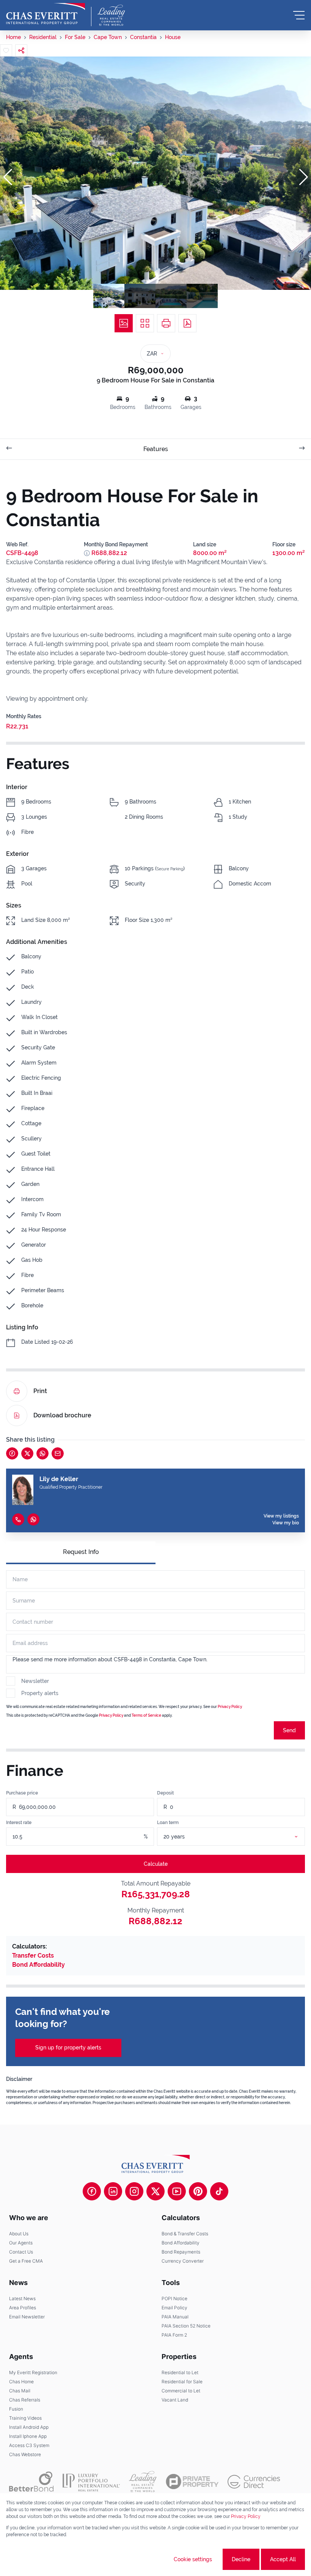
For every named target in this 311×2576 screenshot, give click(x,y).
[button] (8, 177)
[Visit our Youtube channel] (177, 2191)
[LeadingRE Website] (143, 2482)
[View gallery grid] (145, 323)
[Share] (21, 50)
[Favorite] (6, 50)
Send (289, 1730)
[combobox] (240, 1837)
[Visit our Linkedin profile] (113, 2191)
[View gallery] (124, 323)
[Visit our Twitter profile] (155, 2191)
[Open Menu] (299, 15)
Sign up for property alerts (68, 2048)
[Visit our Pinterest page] (198, 2191)
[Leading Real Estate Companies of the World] (111, 15)
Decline (241, 2559)
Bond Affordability (38, 1965)
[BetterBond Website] (31, 2482)
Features (156, 449)
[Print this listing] (166, 323)
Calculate (156, 1864)
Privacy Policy (230, 1707)
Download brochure (62, 1415)
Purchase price (22, 1793)
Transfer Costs (33, 1956)
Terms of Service (146, 1715)
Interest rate (19, 1823)
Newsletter (35, 1681)
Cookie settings (193, 2559)
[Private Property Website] (192, 2482)
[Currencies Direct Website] (254, 2482)
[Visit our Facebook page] (92, 2191)
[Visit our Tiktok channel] (219, 2191)
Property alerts (40, 1693)
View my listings (281, 1516)
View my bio (286, 1523)
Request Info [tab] (81, 1552)
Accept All (283, 2559)
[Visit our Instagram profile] (134, 2191)
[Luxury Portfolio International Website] (91, 2482)
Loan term (168, 1823)
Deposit (165, 1793)
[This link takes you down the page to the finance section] (87, 553)
